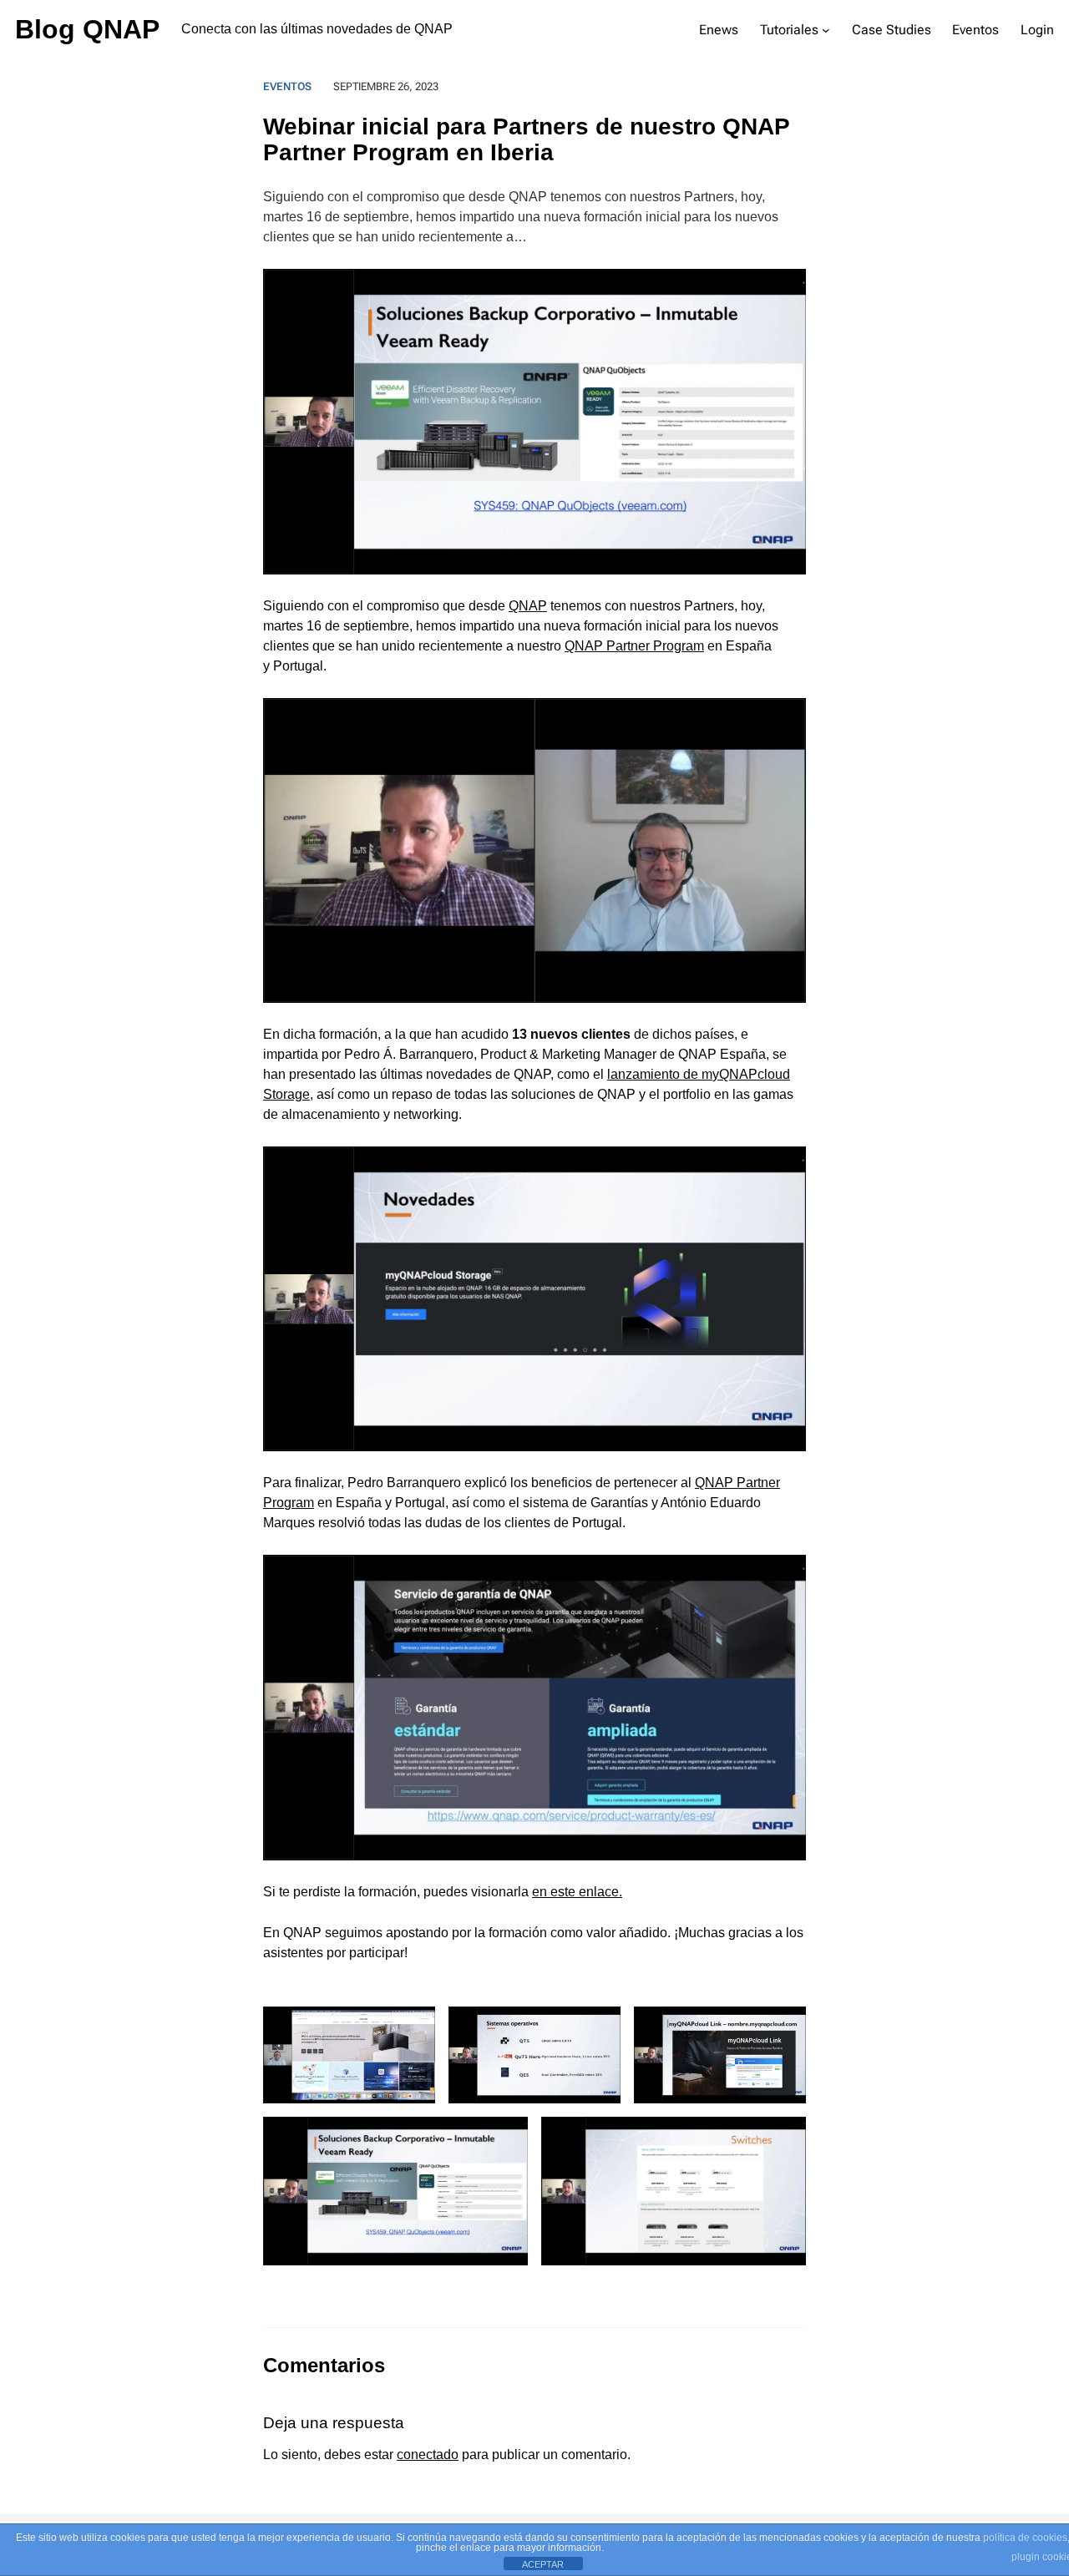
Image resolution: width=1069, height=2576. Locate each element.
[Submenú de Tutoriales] (826, 30)
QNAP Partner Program (634, 646)
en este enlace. (577, 1892)
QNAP (528, 606)
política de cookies (1025, 2538)
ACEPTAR (543, 2564)
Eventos (287, 86)
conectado (428, 2455)
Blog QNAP (87, 29)
